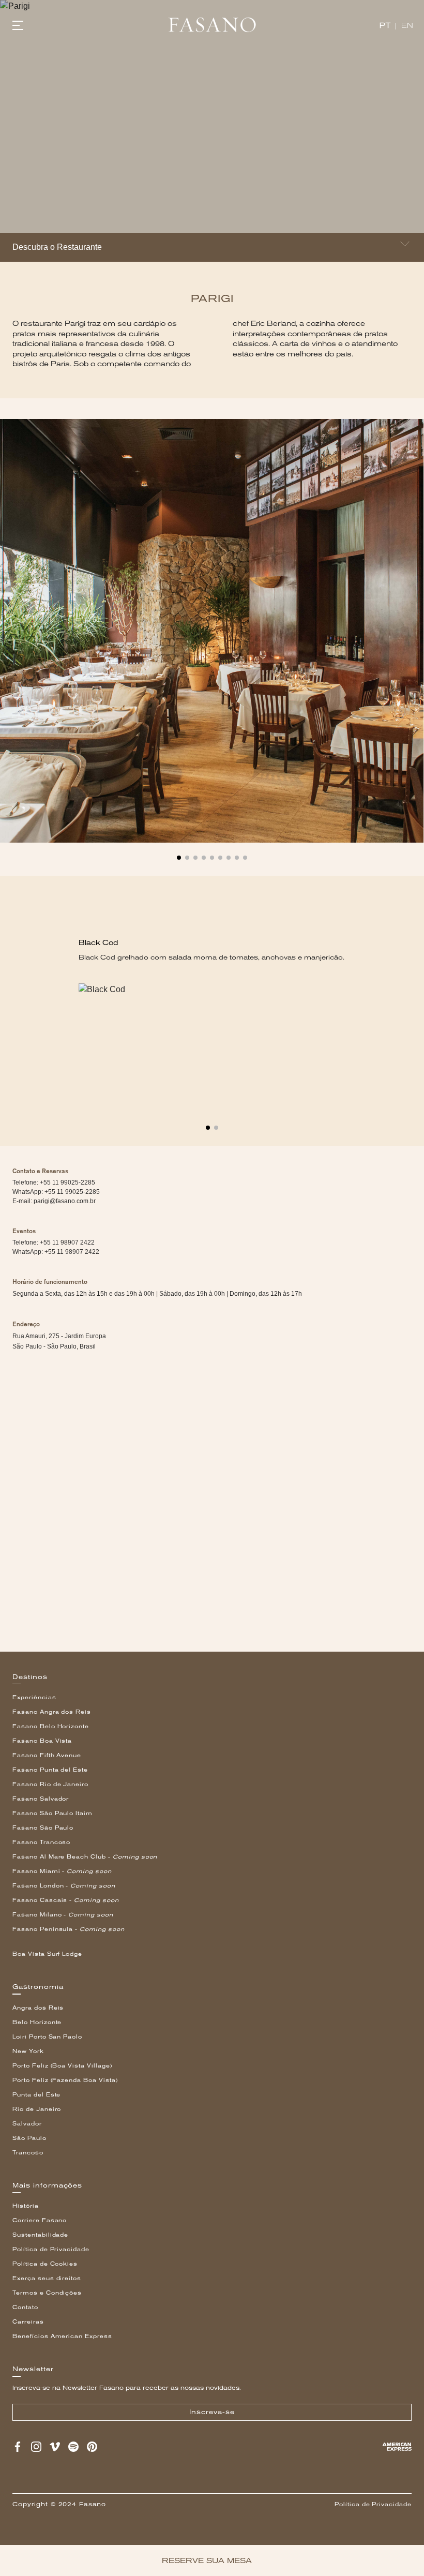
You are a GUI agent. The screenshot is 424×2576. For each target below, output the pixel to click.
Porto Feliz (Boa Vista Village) (62, 2066)
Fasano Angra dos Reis (52, 1712)
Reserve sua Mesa (207, 2560)
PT (385, 26)
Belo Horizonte (37, 2022)
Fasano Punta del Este (50, 1770)
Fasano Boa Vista (42, 1741)
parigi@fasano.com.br (65, 1201)
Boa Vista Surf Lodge (47, 1954)
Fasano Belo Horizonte (51, 1726)
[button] (179, 853)
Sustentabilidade (40, 2235)
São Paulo (29, 2138)
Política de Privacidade (51, 2249)
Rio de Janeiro (37, 2109)
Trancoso (28, 2153)
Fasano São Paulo (43, 1828)
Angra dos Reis (38, 2008)
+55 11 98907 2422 (72, 1252)
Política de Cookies (45, 2264)
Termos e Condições (47, 2293)
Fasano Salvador (41, 1799)
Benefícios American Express (62, 2336)
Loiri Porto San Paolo (47, 2037)
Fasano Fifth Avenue (47, 1755)
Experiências (34, 1697)
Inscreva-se (212, 2412)
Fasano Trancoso (41, 1842)
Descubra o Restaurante (57, 247)
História (26, 2206)
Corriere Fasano (40, 2220)
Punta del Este (36, 2095)
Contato (25, 2307)
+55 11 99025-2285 (72, 1192)
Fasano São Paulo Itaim (52, 1813)
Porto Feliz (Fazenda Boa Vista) (65, 2080)
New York (28, 2051)
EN (407, 26)
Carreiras (28, 2322)
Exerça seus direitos (47, 2278)
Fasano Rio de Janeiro (50, 1784)
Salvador (27, 2124)
